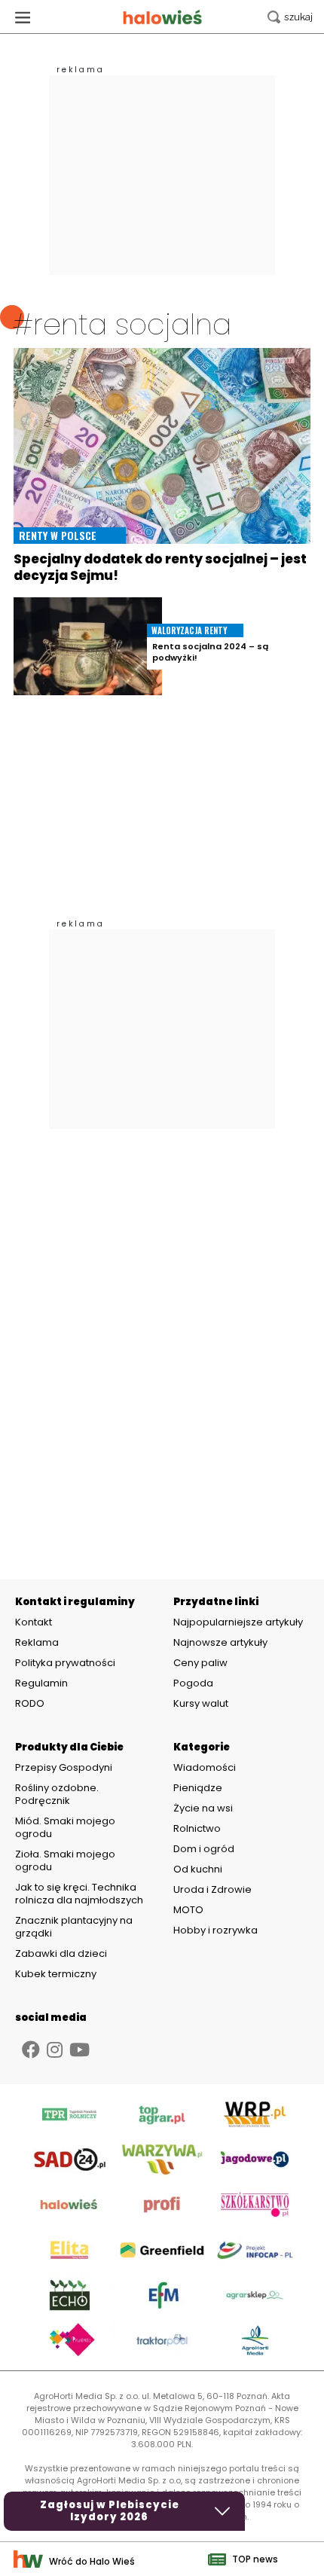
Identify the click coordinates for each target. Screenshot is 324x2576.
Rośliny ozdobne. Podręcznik (57, 1794)
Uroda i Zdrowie (212, 1889)
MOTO (188, 1910)
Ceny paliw (200, 1663)
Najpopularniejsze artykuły (238, 1622)
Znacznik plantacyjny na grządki (74, 1927)
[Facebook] (31, 2050)
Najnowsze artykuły (220, 1642)
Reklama (37, 1643)
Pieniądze (198, 1788)
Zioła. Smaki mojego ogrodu (65, 1860)
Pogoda (193, 1683)
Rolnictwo (197, 1828)
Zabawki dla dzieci (61, 1953)
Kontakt (34, 1622)
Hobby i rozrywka (215, 1930)
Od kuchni (198, 1869)
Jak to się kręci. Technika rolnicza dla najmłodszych (79, 1894)
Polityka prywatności (65, 1663)
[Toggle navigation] (23, 17)
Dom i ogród (204, 1849)
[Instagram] (55, 2050)
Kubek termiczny (57, 1974)
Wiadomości (205, 1767)
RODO (30, 1704)
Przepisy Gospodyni (64, 1767)
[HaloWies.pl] (162, 17)
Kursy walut (201, 1703)
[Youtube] (79, 2050)
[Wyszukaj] (290, 17)
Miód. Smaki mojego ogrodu (65, 1827)
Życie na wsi (203, 1808)
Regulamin (41, 1683)
